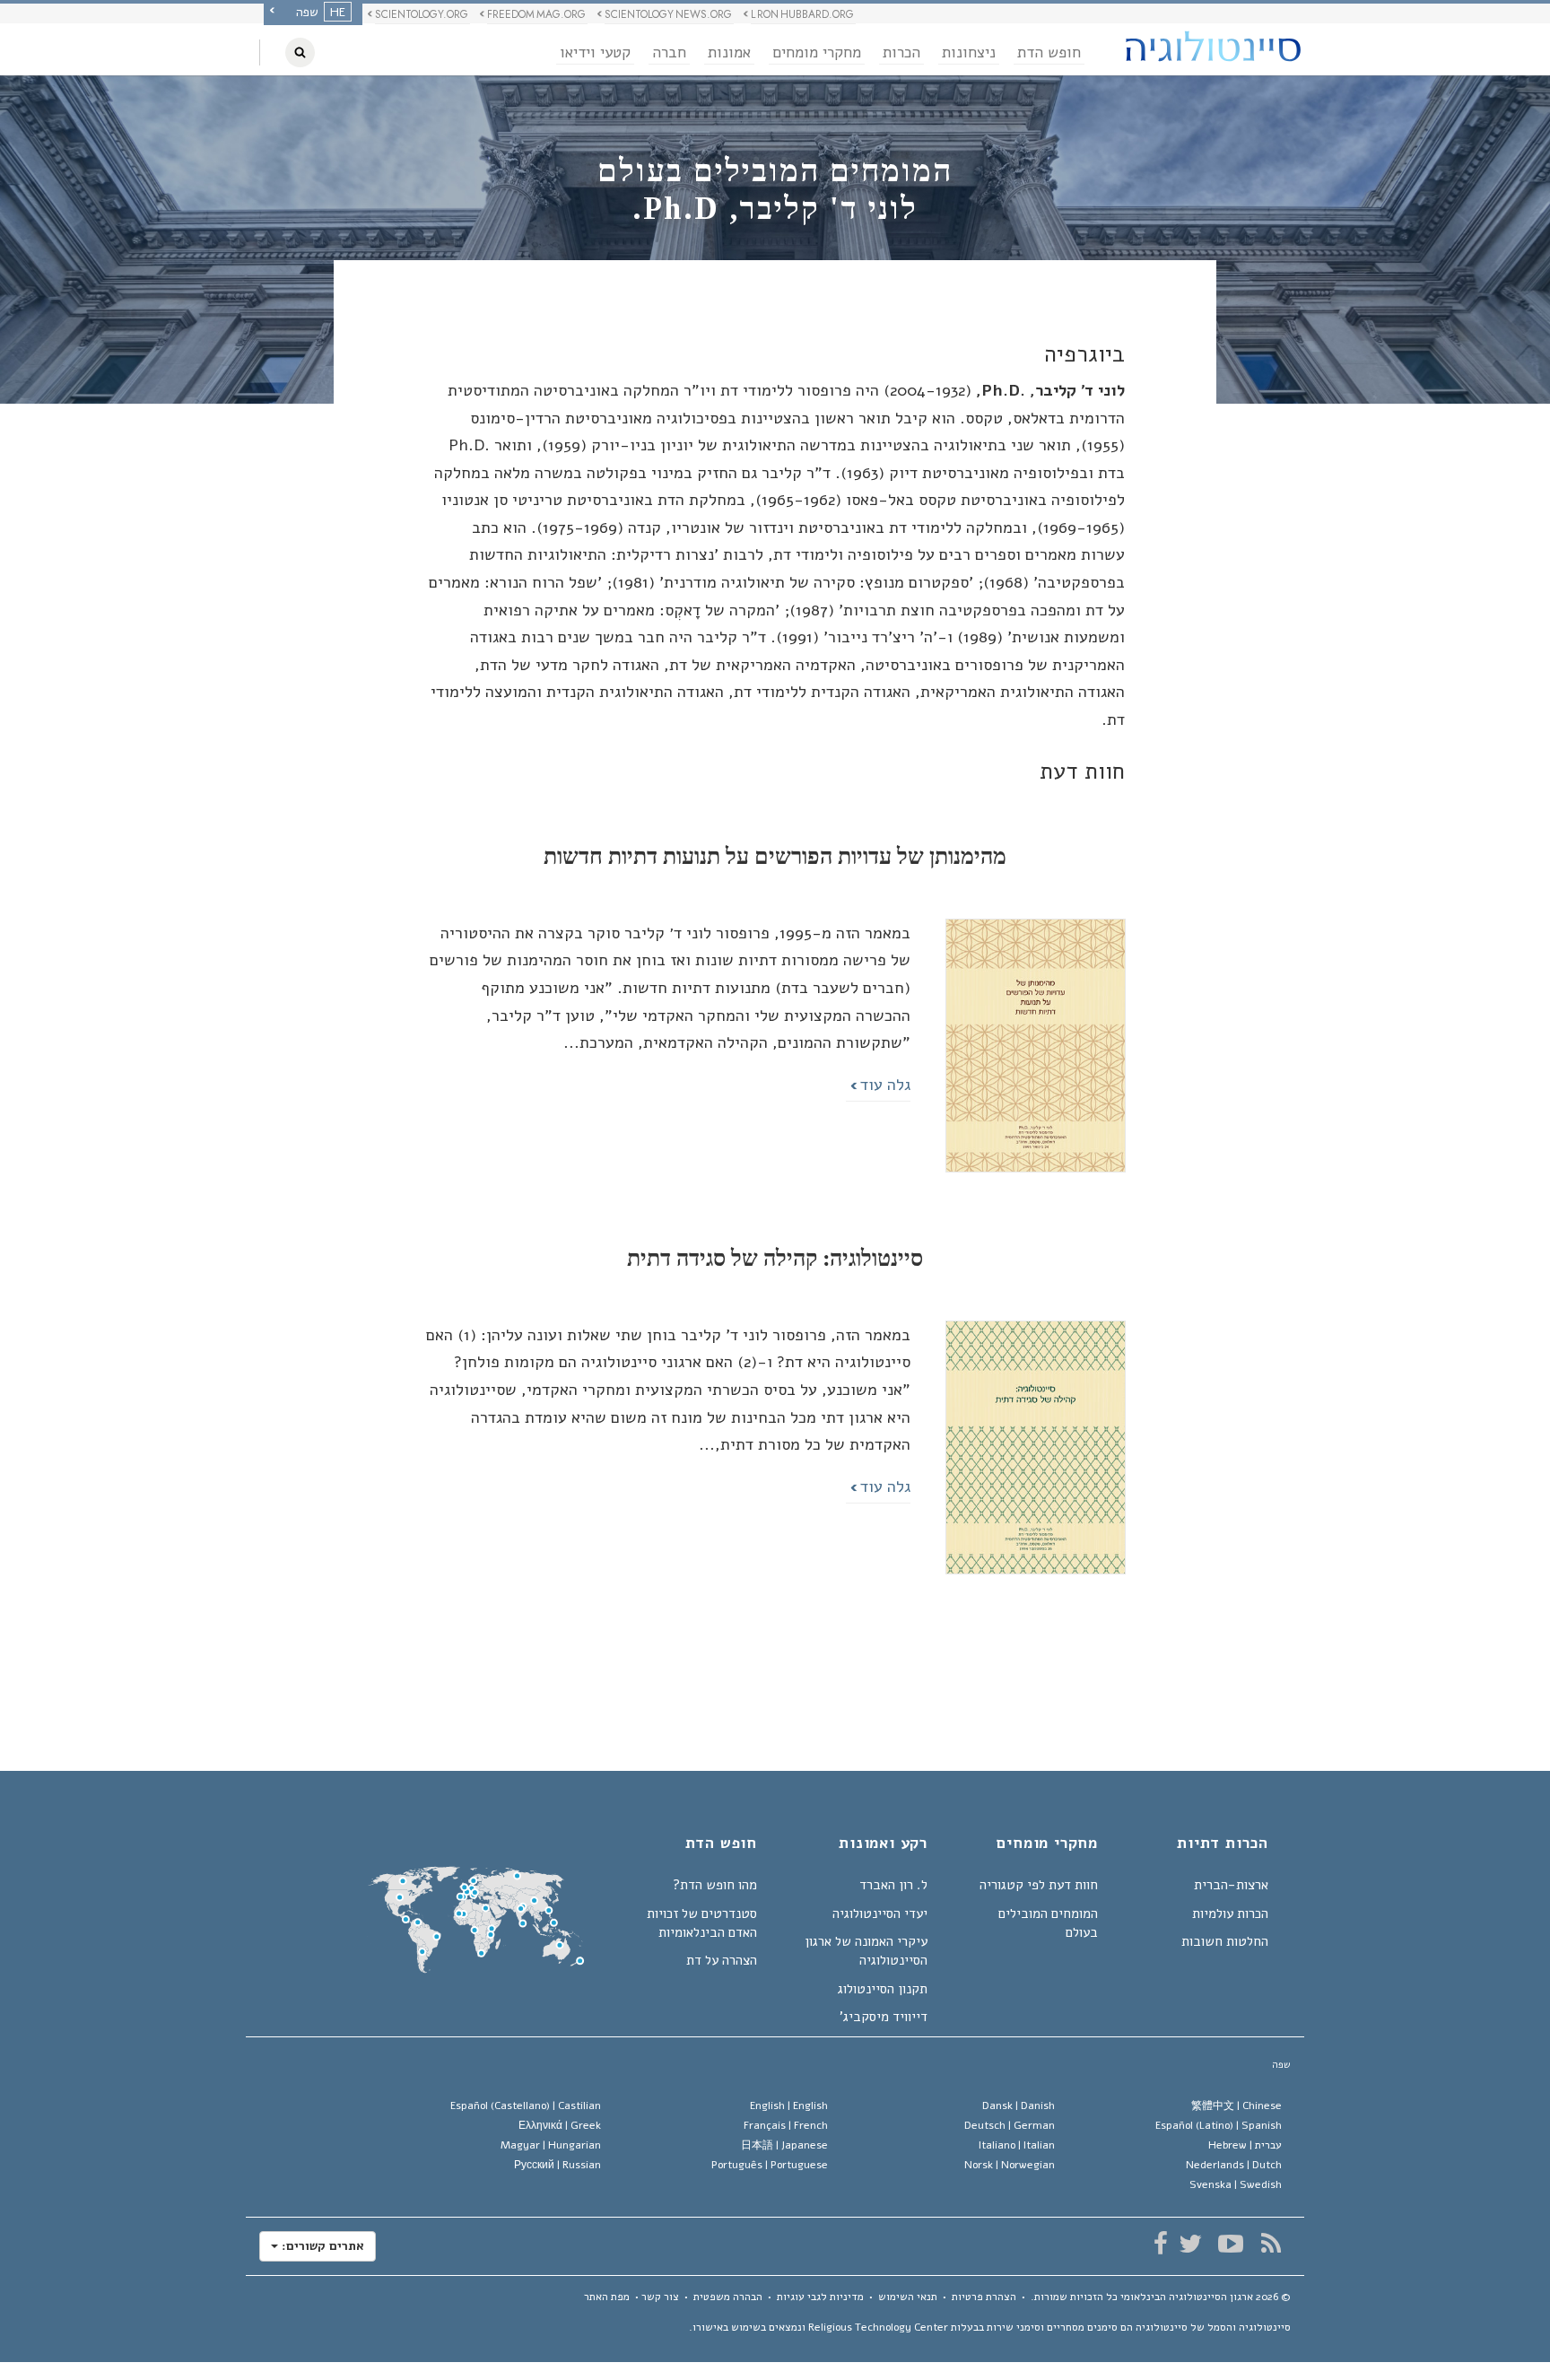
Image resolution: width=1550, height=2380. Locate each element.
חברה (669, 52)
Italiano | (1017, 2145)
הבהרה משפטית (728, 2297)
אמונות (729, 52)
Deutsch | (1010, 2125)
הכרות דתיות (1223, 1844)
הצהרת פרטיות (984, 2297)
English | (789, 2105)
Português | (770, 2165)
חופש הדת (1049, 52)
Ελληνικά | (560, 2125)
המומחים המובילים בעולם (1048, 1923)
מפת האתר (607, 2297)
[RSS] (1271, 2244)
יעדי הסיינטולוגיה (880, 1914)
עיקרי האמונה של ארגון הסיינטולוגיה (866, 1951)
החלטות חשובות (1225, 1941)
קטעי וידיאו (595, 52)
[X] (1190, 2244)
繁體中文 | (1237, 2105)
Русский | (557, 2165)
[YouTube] (1230, 2244)
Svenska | (1236, 2184)
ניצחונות (969, 52)
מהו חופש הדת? (715, 1885)
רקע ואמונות (883, 1844)
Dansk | (1019, 2105)
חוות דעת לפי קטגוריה (1039, 1885)
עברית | (1245, 2145)
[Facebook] (1160, 2244)
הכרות (901, 52)
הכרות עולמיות (1230, 1914)
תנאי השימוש (908, 2297)
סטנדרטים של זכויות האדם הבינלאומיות (702, 1923)
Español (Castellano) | (526, 2105)
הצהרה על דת (722, 1960)
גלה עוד (883, 1085)
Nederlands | (1234, 2165)
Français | (786, 2125)
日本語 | (784, 2145)
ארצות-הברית (1231, 1885)
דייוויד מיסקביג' (884, 2017)
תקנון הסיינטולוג (883, 1989)
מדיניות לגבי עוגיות (820, 2297)
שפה (1281, 2065)
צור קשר (660, 2297)
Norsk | (1010, 2165)
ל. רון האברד (893, 1885)
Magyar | (551, 2145)
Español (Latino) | (1219, 2125)
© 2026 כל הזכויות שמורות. (1161, 2297)
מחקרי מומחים (817, 52)
